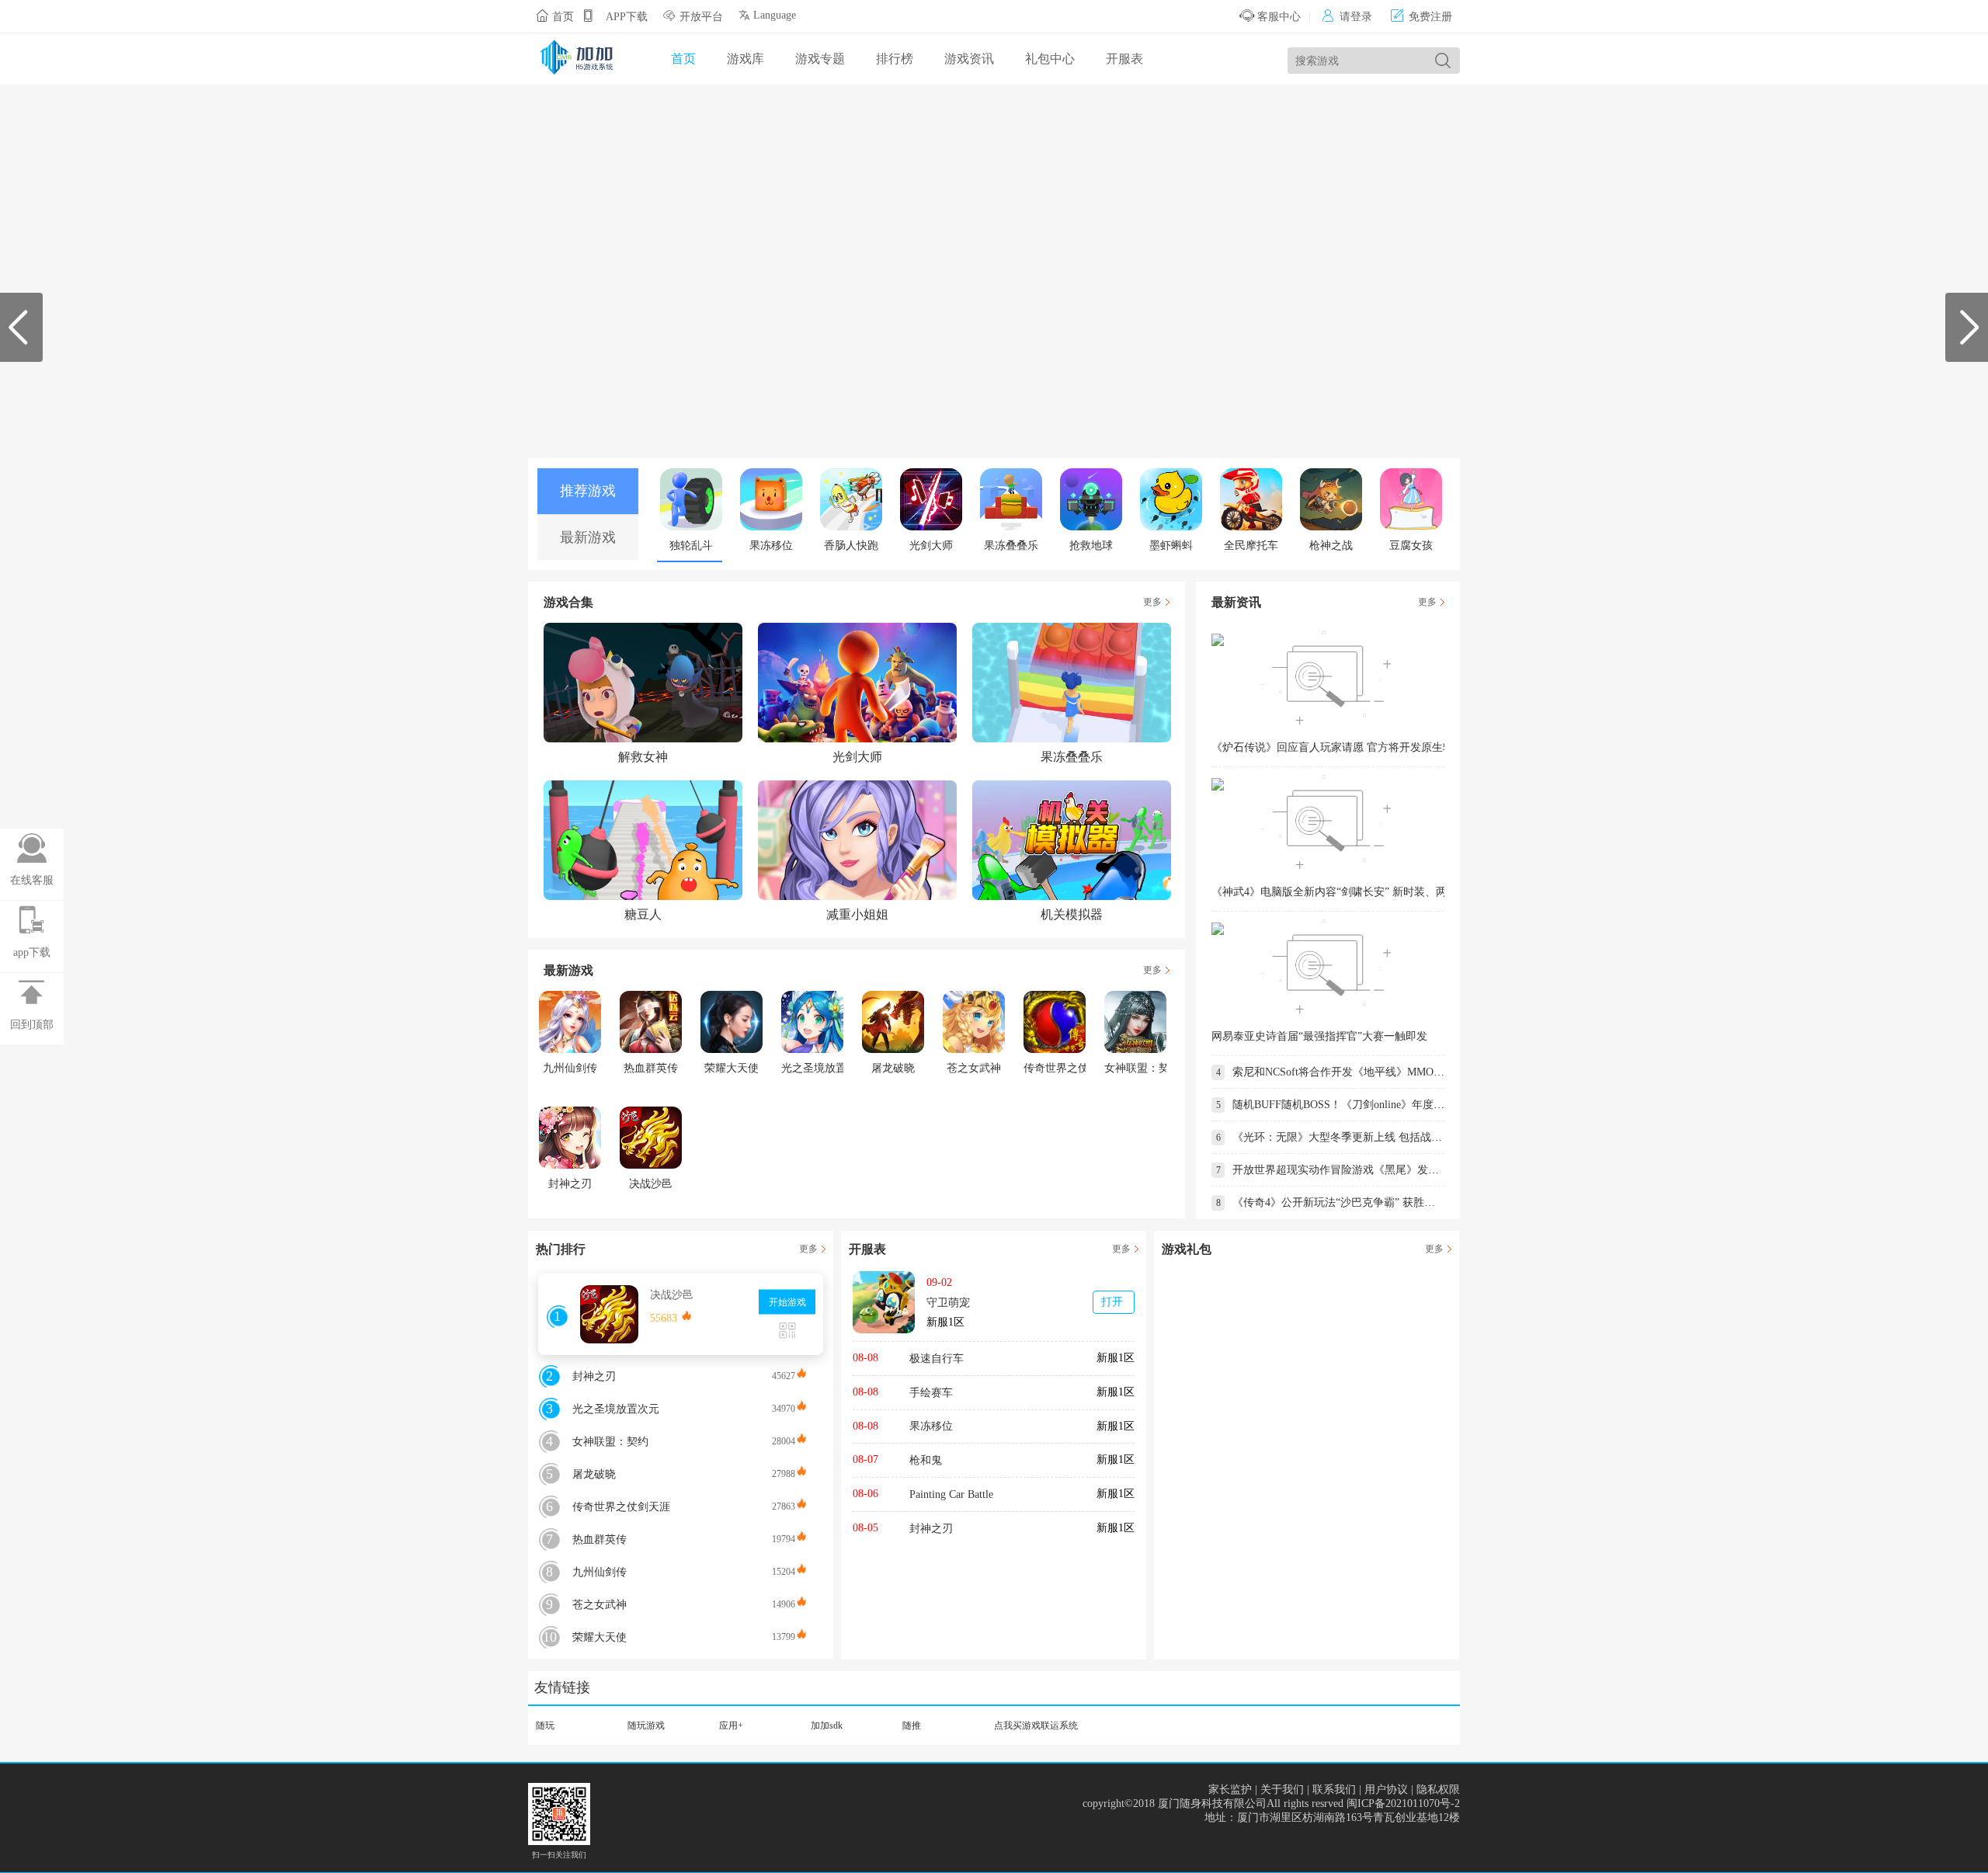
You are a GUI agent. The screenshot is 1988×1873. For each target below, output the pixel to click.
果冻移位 (931, 1426)
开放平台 (701, 17)
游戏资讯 (969, 59)
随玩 (545, 1725)
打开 (1112, 1302)
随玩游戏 (646, 1725)
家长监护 (1230, 1790)
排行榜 (895, 59)
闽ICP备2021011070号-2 (1403, 1804)
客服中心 (1277, 17)
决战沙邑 (672, 1295)
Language (773, 15)
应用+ (731, 1725)
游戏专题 (820, 59)
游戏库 (745, 59)
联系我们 (1334, 1790)
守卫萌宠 (948, 1303)
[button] (1970, 328)
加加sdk (827, 1725)
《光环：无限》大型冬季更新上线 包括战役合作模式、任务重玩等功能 (1394, 1137)
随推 (912, 1725)
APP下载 (627, 17)
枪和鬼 (926, 1460)
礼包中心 (1050, 59)
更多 (1152, 602)
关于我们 (1282, 1790)
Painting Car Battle (951, 1494)
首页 (563, 17)
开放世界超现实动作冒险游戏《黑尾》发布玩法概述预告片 (1366, 1170)
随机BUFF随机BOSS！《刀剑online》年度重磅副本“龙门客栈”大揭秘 (1389, 1105)
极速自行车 (937, 1359)
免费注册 (1421, 17)
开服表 (1124, 59)
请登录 (1347, 17)
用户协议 (1386, 1790)
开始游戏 (787, 1301)
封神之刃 (931, 1529)
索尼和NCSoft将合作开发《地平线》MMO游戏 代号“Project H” (1374, 1072)
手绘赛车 (931, 1393)
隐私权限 (1438, 1790)
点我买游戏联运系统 (1036, 1725)
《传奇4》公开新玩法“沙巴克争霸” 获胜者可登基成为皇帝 (1364, 1202)
